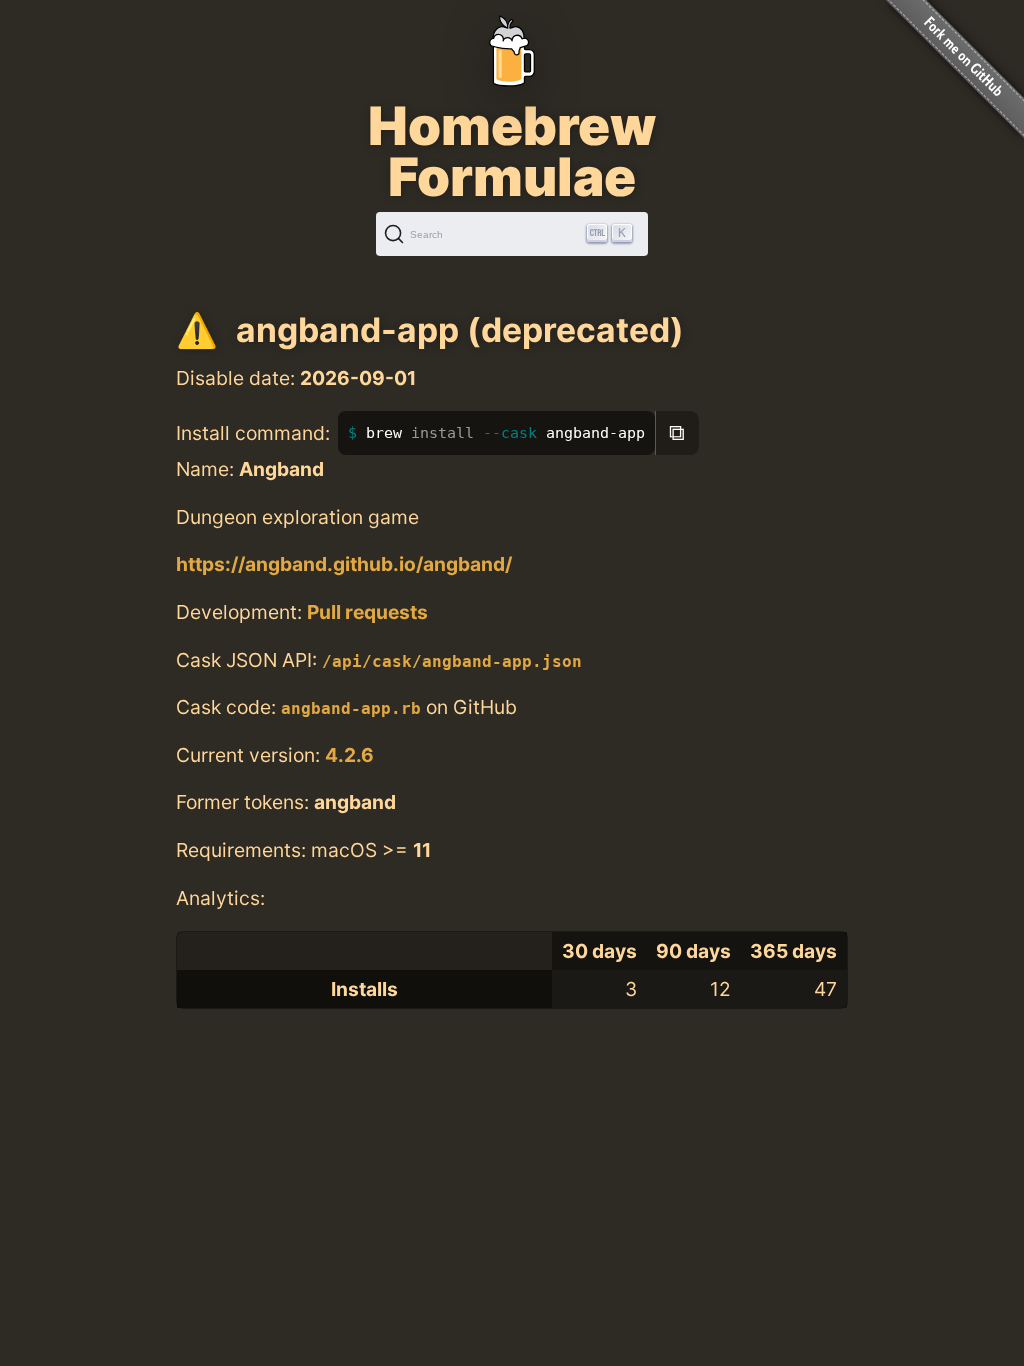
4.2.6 (349, 755)
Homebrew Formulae (512, 151)
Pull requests (367, 612)
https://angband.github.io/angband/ (344, 564)
